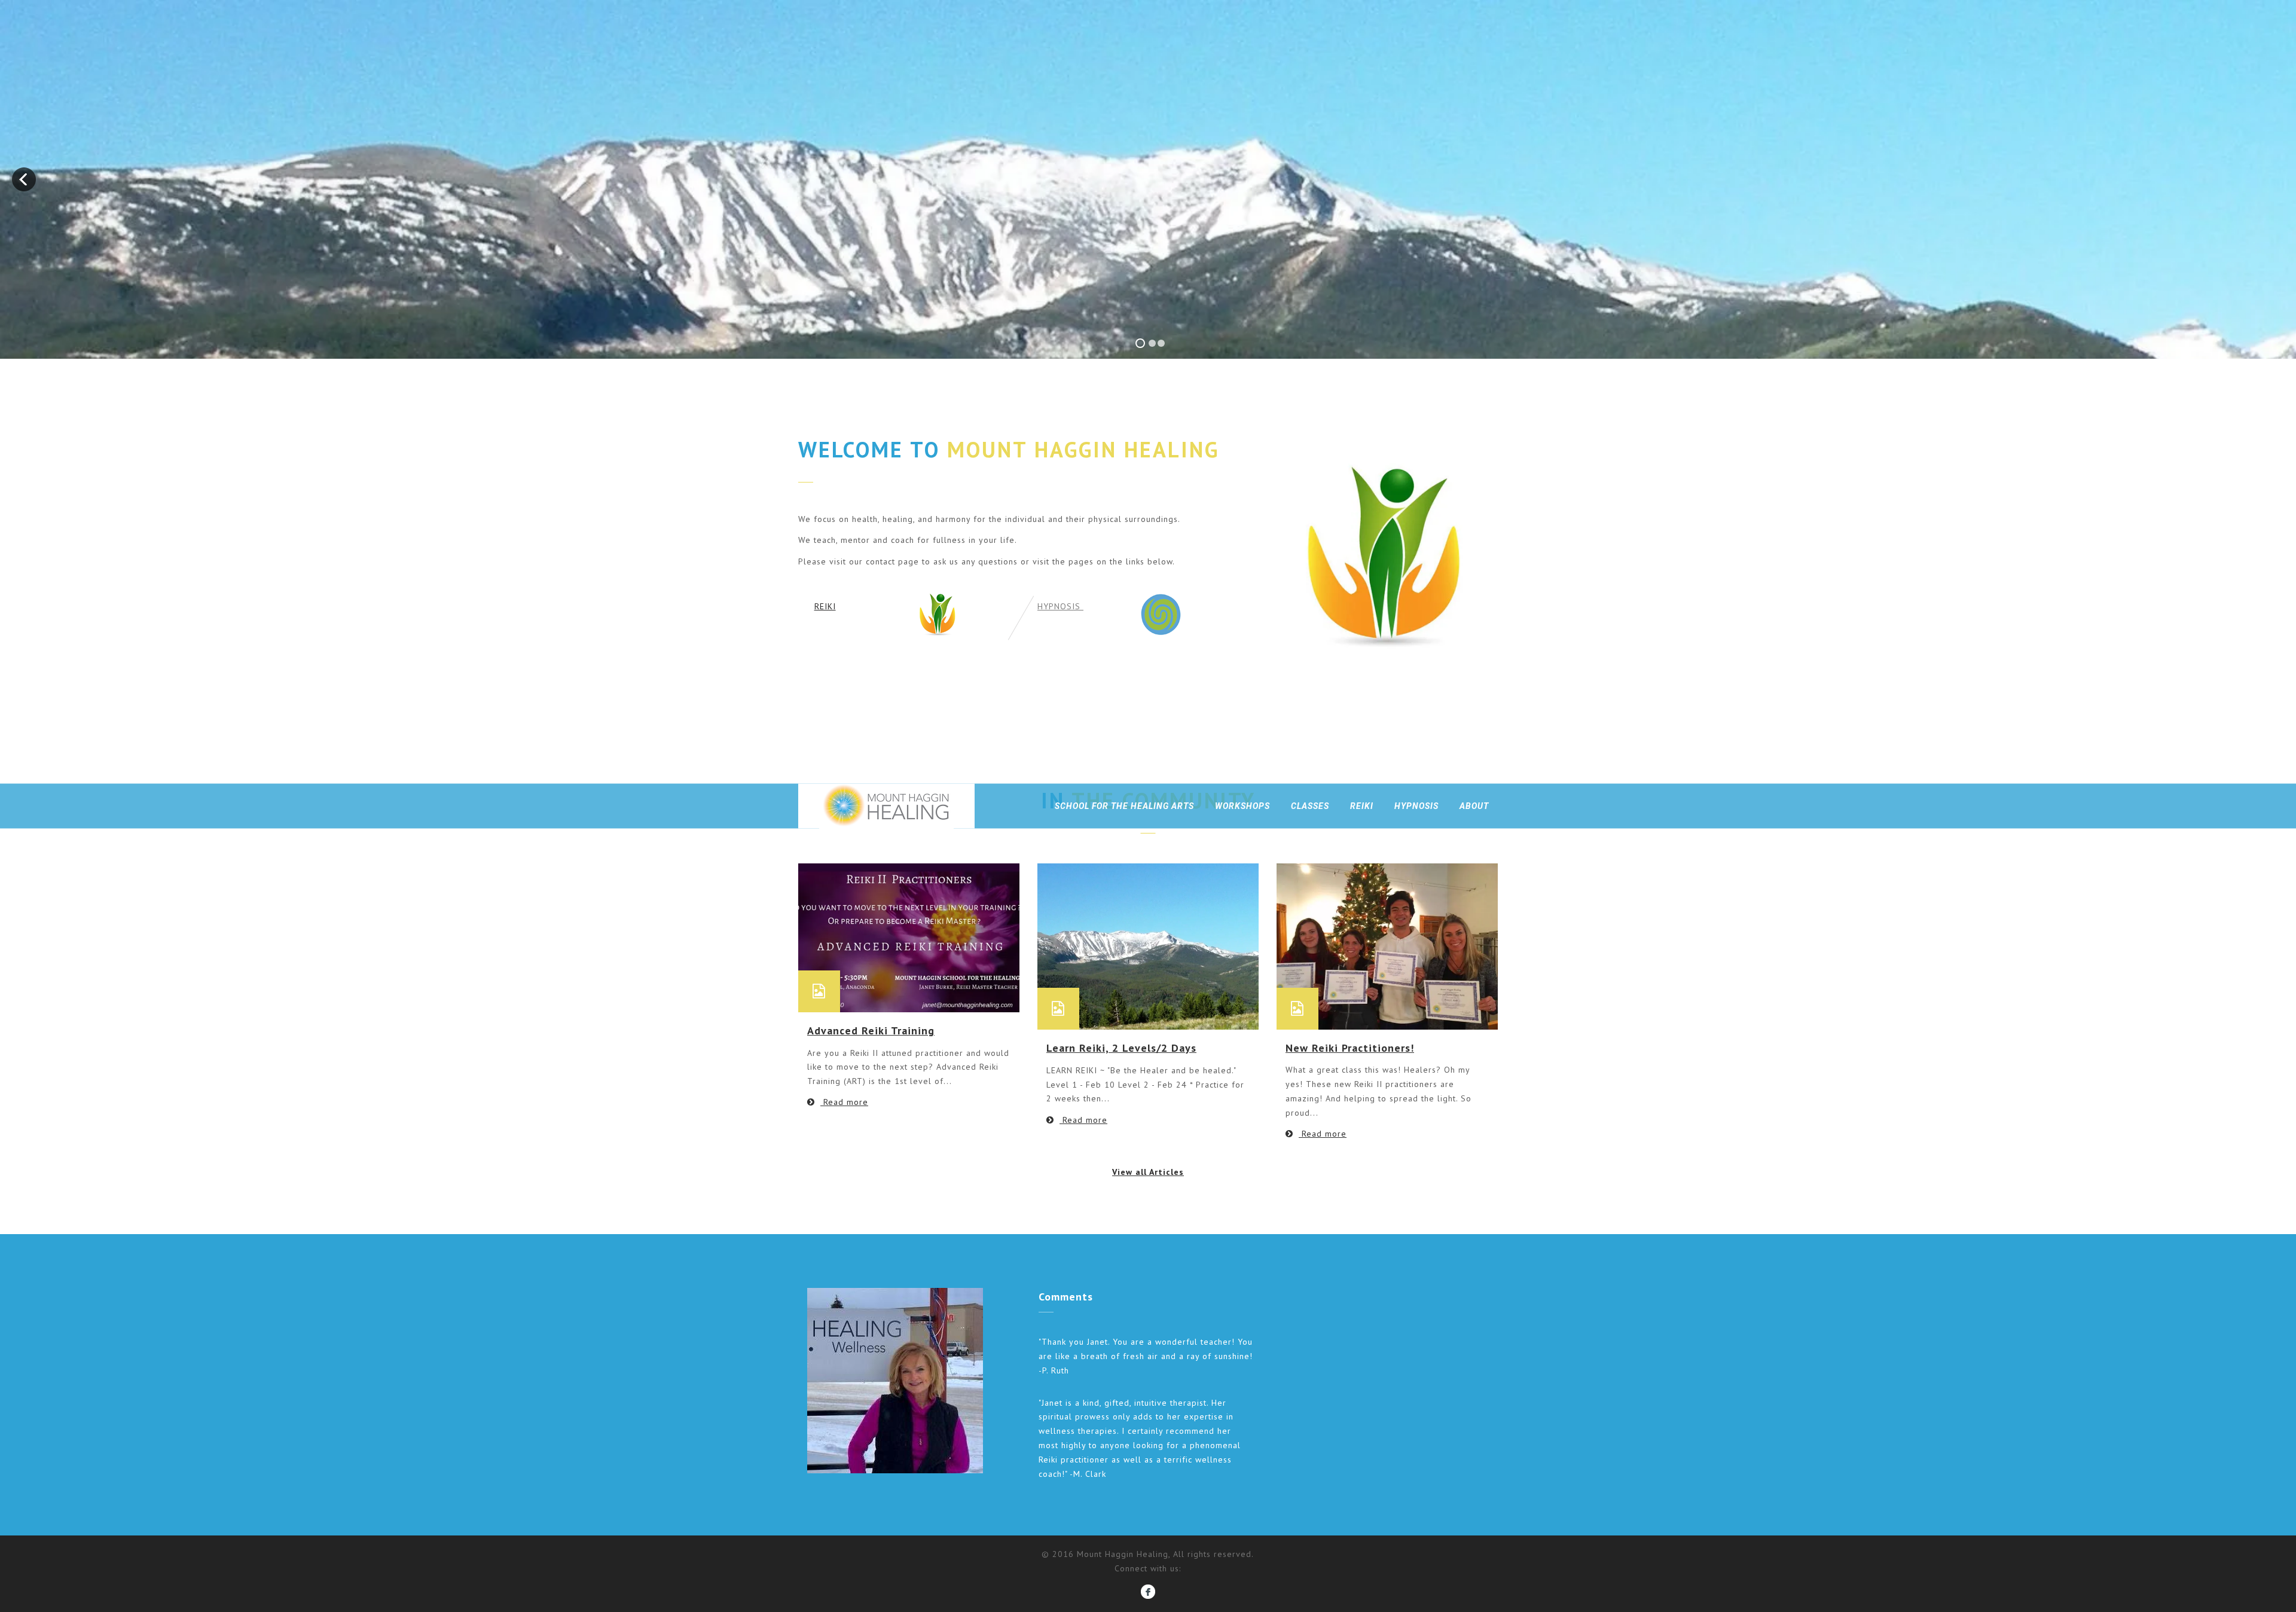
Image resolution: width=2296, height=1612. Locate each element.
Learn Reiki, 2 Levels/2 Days (1121, 1048)
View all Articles (1148, 1172)
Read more (844, 1102)
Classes (1310, 806)
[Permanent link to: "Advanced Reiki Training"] (909, 937)
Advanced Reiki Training (871, 1031)
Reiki (1362, 806)
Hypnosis (1416, 806)
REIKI (825, 606)
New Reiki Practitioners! (1350, 1048)
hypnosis (1060, 606)
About (1474, 806)
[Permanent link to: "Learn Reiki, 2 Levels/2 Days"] (1148, 946)
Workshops (1242, 806)
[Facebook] (1148, 1590)
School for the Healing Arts (1124, 806)
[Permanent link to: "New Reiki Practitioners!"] (1387, 945)
